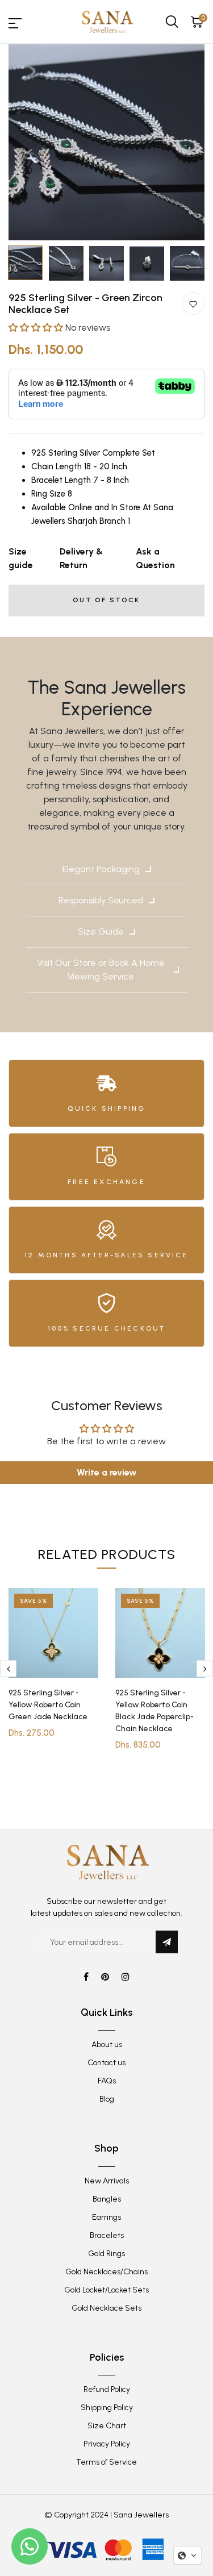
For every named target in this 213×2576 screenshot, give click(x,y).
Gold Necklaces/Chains (106, 2272)
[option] (106, 142)
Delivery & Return (81, 558)
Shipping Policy (107, 2408)
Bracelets (107, 2235)
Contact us (106, 2063)
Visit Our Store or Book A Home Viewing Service (101, 970)
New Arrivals (107, 2181)
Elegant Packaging (101, 869)
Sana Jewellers (141, 2515)
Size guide (21, 558)
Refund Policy (107, 2389)
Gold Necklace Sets (106, 2308)
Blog (107, 2099)
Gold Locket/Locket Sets (106, 2290)
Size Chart (107, 2426)
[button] (37, 328)
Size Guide (101, 931)
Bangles (107, 2199)
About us (107, 2044)
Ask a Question (155, 558)
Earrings (106, 2217)
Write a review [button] (107, 1472)
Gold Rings (106, 2254)
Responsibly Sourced (101, 900)
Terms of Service (106, 2462)
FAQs (107, 2081)
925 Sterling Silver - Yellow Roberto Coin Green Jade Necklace (48, 1705)
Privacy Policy (107, 2444)
